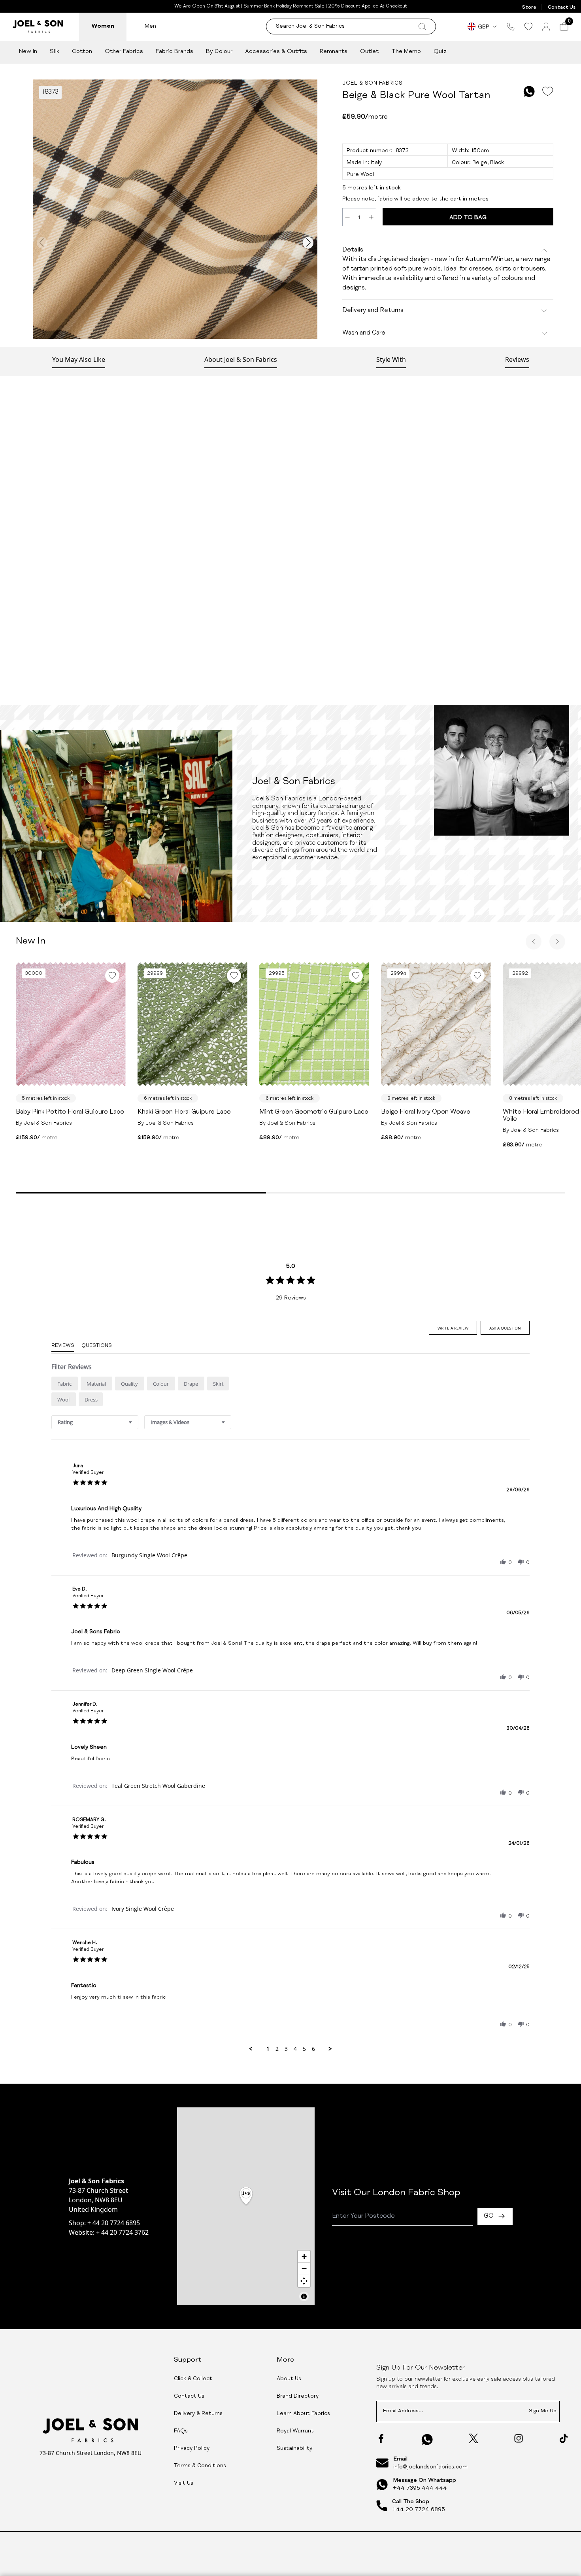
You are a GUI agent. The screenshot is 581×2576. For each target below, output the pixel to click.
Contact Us (562, 8)
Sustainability (294, 2449)
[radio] (65, 1384)
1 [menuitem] (268, 2049)
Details (353, 250)
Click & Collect (193, 2379)
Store (529, 8)
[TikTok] (564, 2438)
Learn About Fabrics (303, 2414)
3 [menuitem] (286, 2049)
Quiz (440, 52)
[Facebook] (381, 2438)
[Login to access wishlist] (547, 92)
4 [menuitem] (295, 2049)
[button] (503, 1562)
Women (103, 26)
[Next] (557, 942)
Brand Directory (298, 2396)
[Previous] (534, 942)
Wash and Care (364, 333)
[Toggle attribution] (304, 2296)
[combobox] (95, 1422)
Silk (55, 52)
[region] (246, 2206)
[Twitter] (473, 2438)
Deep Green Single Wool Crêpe (152, 1670)
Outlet (369, 52)
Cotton (82, 52)
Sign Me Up (543, 2411)
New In (28, 52)
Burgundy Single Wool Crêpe (149, 1555)
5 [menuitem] (304, 2049)
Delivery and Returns (373, 311)
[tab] (453, 1328)
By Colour (219, 52)
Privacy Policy (192, 2449)
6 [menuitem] (313, 2049)
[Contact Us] (511, 26)
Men (150, 26)
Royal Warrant (295, 2431)
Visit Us (184, 2483)
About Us (289, 2379)
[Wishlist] (528, 26)
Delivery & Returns (198, 2414)
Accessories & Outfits (276, 52)
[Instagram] (519, 2438)
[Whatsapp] (427, 2439)
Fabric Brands (174, 52)
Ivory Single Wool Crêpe (143, 1909)
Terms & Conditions (200, 2466)
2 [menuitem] (277, 2049)
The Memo (406, 52)
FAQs (181, 2431)
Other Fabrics (124, 52)
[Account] (546, 27)
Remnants (334, 52)
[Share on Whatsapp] (529, 92)
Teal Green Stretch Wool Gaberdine (158, 1786)
